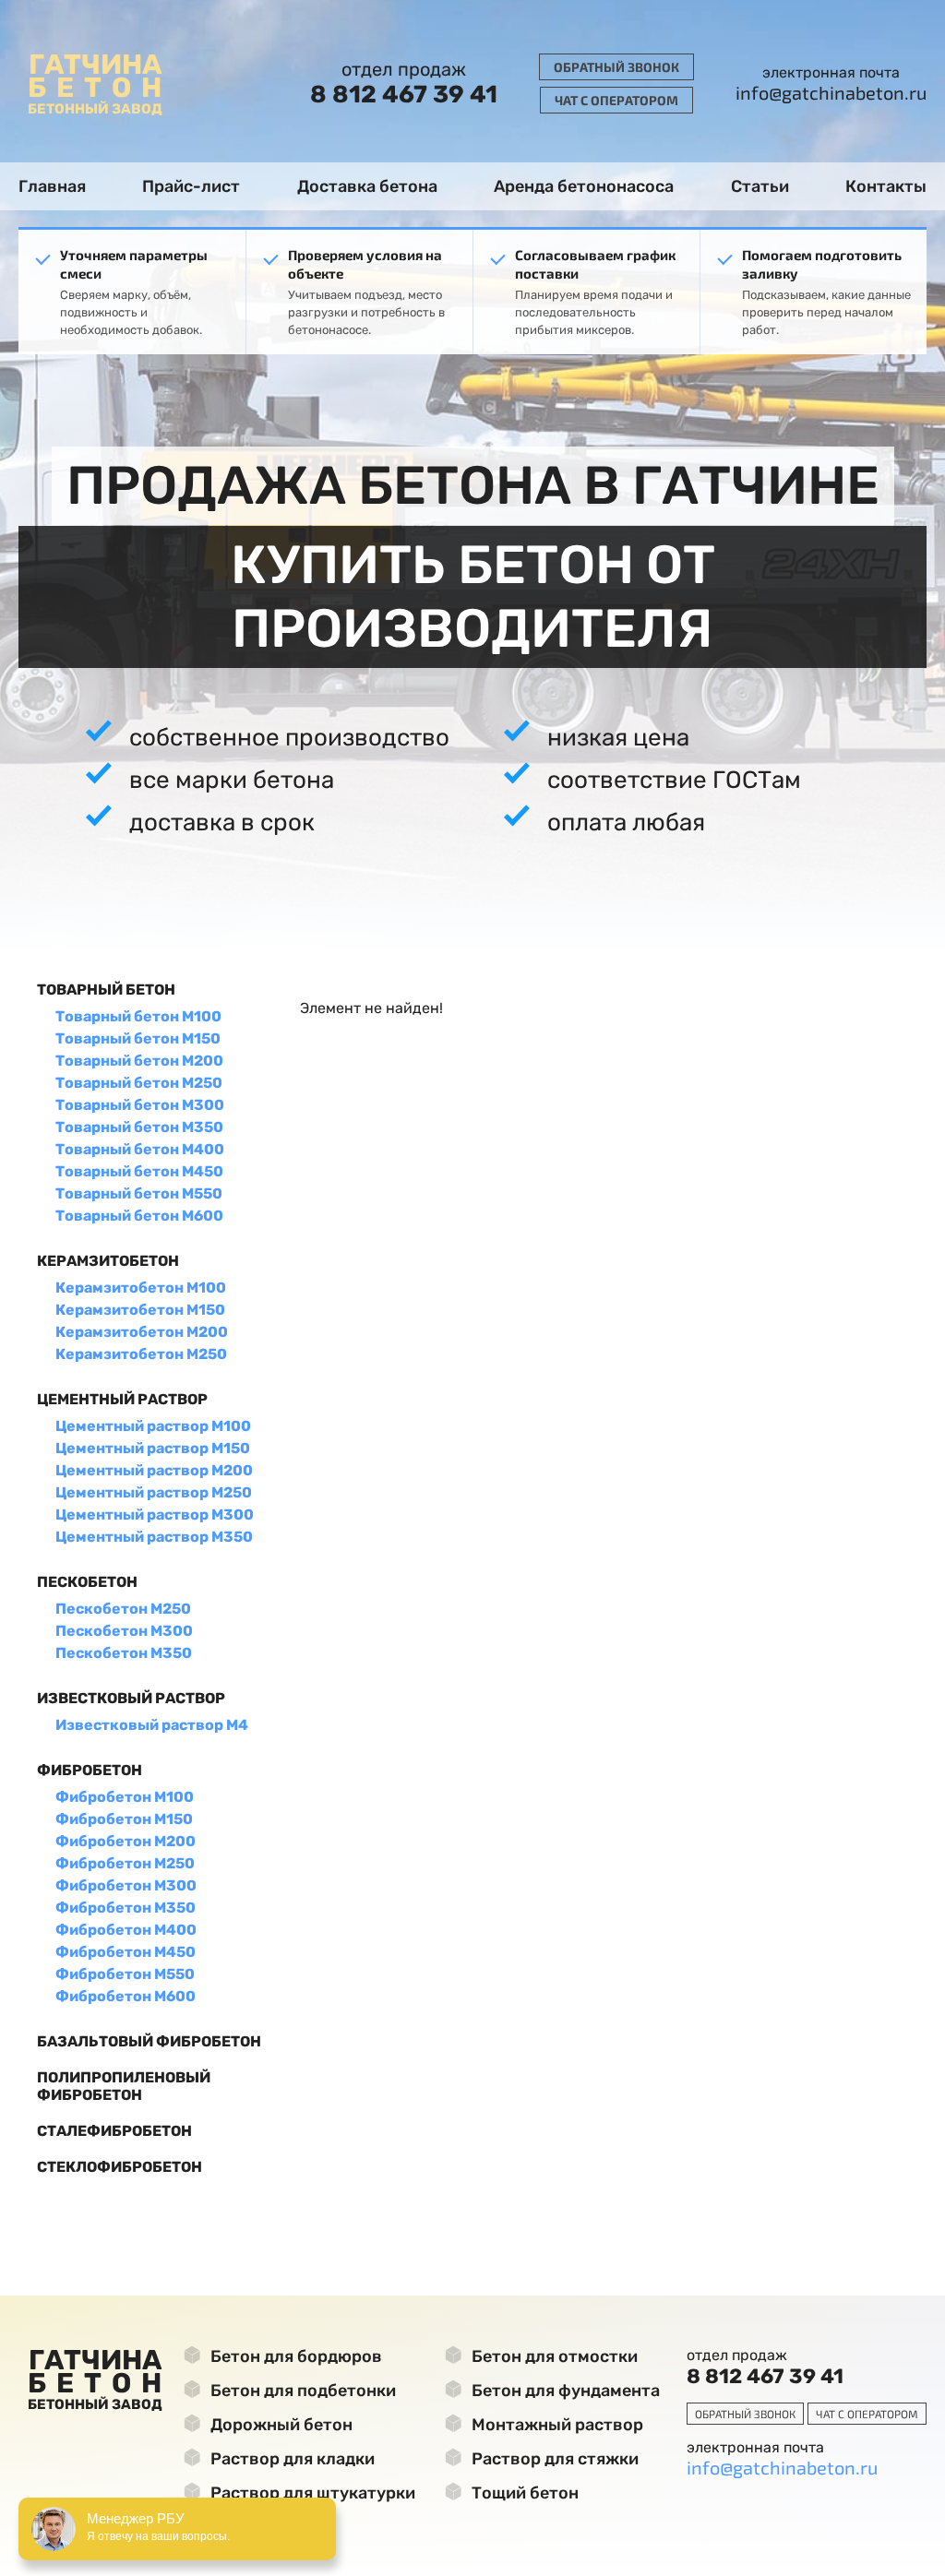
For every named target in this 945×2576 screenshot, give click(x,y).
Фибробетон (90, 1770)
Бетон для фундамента (564, 2391)
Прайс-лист (191, 186)
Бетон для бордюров (294, 2356)
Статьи (760, 186)
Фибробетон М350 (126, 1908)
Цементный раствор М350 (154, 1537)
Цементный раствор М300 (155, 1515)
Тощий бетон (523, 2493)
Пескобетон (87, 1582)
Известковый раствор (131, 1698)
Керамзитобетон (108, 1261)
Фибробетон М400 (126, 1930)
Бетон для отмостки (553, 2356)
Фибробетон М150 (124, 1819)
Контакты (886, 186)
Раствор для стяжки (553, 2459)
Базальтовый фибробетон (149, 2041)
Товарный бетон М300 (140, 1105)
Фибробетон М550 (125, 1974)
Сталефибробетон (114, 2131)
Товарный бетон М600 (139, 1216)
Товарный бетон (106, 990)
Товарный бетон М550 (139, 1193)
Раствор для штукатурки (311, 2493)
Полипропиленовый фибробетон (124, 2086)
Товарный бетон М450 (139, 1171)
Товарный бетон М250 (139, 1083)
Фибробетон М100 (125, 1797)
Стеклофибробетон (120, 2167)
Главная (52, 186)
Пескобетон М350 (124, 1653)
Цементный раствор (122, 1399)
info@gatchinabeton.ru (831, 92)
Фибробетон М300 (126, 1885)
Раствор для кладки (291, 2459)
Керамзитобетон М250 (141, 1354)
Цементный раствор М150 (153, 1448)
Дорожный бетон (280, 2425)
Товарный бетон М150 (138, 1038)
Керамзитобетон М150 (140, 1310)
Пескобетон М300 (124, 1631)
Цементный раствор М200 (154, 1470)
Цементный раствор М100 (153, 1426)
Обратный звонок (616, 67)
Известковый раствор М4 (152, 1725)
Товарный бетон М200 (139, 1061)
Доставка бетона (367, 186)
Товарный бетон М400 (140, 1149)
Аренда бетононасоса (584, 186)
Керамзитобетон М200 (142, 1332)
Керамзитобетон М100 (141, 1288)
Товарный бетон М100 (138, 1016)
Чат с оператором (616, 100)
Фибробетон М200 (126, 1841)
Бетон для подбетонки (301, 2391)
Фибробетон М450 (126, 1952)
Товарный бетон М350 (139, 1127)
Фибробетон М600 (126, 1996)
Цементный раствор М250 (154, 1492)
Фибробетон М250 (125, 1863)
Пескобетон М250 (123, 1609)
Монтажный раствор (556, 2425)
